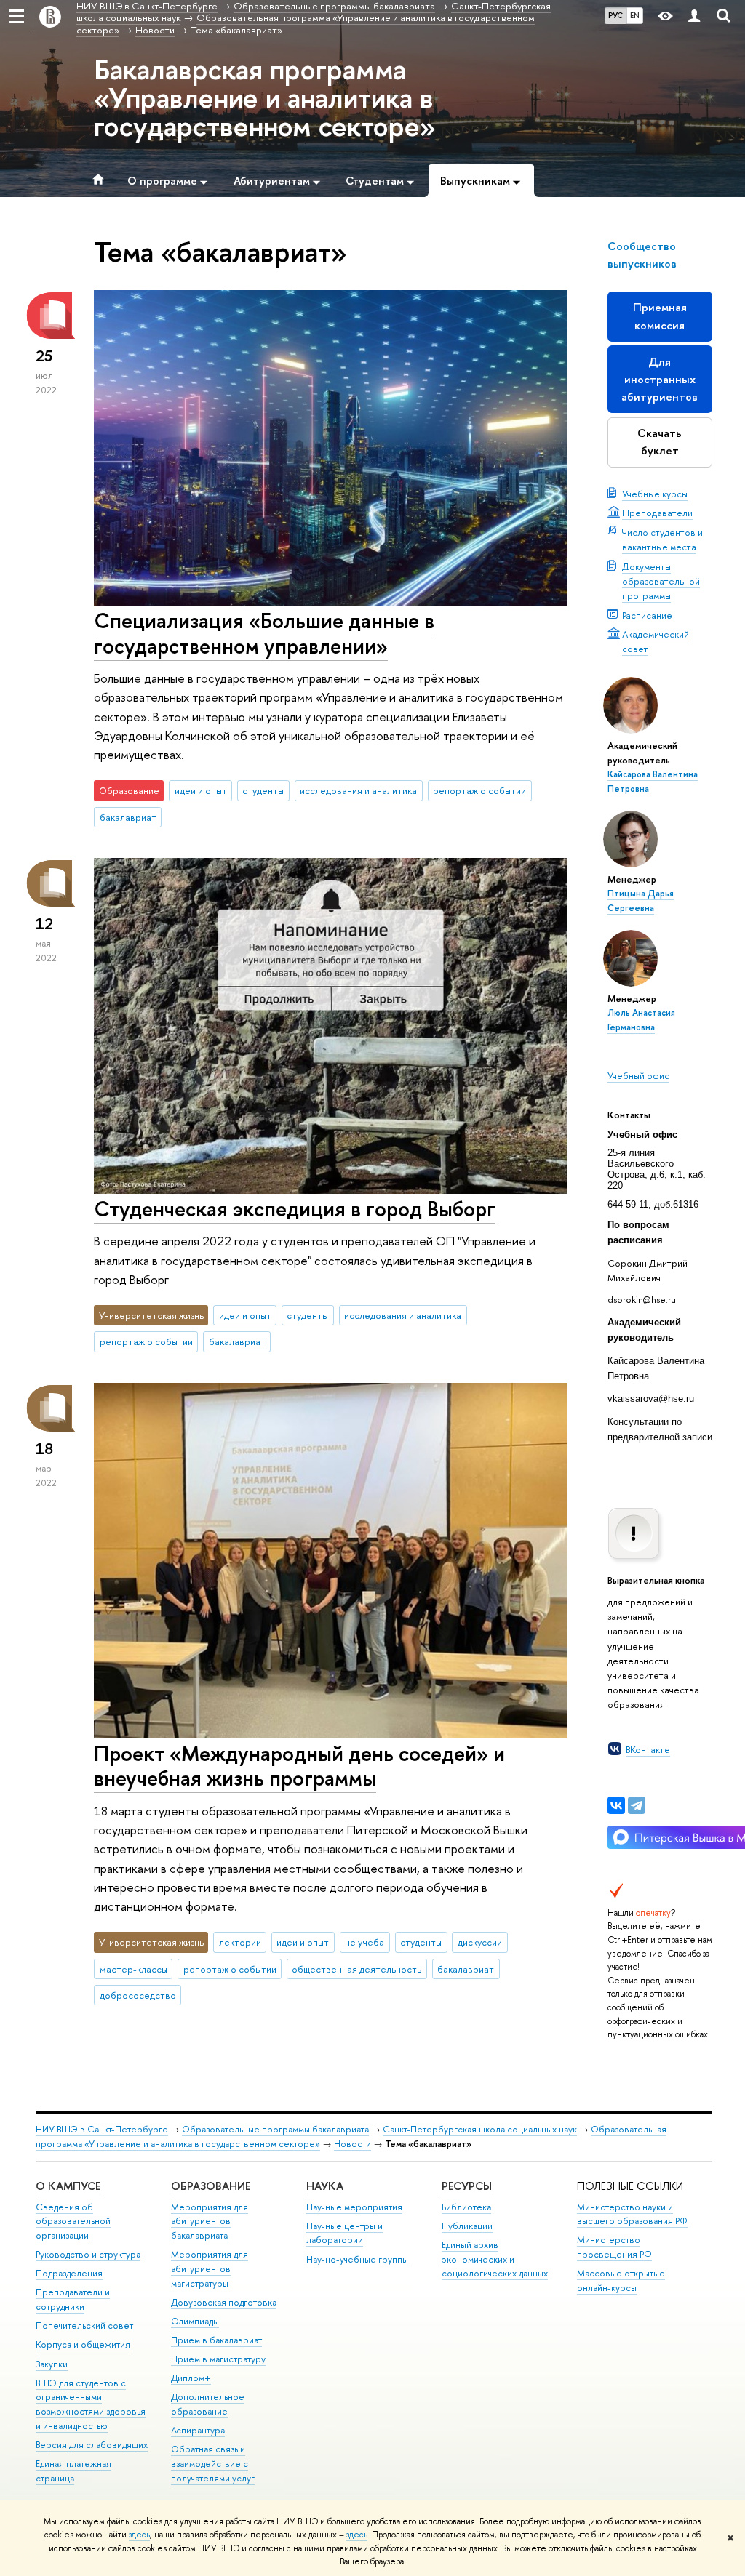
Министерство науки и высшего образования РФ (632, 2214)
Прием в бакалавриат (216, 2340)
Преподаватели (657, 513)
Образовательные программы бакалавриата (275, 2129)
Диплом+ (191, 2378)
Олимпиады (195, 2321)
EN (635, 15)
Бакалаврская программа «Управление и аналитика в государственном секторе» (265, 97)
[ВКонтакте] (616, 1805)
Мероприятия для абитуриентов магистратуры (210, 2269)
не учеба (364, 1942)
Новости (352, 2144)
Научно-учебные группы (357, 2259)
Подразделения (69, 2273)
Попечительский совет (84, 2326)
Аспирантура (198, 2430)
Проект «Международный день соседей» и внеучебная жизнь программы (299, 1766)
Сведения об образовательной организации (73, 2222)
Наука (325, 2186)
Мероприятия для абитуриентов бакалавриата (210, 2222)
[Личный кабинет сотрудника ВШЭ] (694, 16)
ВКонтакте (648, 1749)
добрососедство (138, 1995)
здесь (139, 2535)
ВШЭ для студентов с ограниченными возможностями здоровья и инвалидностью (91, 2404)
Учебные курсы (655, 494)
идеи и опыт (201, 790)
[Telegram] (637, 1805)
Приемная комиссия (660, 316)
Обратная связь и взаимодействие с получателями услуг (213, 2464)
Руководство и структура (88, 2254)
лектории (240, 1942)
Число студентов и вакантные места (662, 539)
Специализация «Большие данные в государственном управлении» (264, 633)
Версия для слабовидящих (92, 2445)
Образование (211, 2186)
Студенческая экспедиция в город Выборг (295, 1209)
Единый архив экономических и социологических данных (495, 2259)
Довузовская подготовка (224, 2302)
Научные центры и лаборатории (344, 2233)
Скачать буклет (660, 442)
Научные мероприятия (354, 2207)
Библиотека (466, 2207)
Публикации (467, 2226)
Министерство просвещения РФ (614, 2247)
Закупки (52, 2364)
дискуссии (480, 1942)
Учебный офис (638, 1075)
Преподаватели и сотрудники (73, 2299)
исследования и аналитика (358, 790)
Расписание (647, 615)
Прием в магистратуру (218, 2359)
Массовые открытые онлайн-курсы (621, 2280)
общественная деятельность (356, 1969)
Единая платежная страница (73, 2471)
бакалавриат (128, 817)
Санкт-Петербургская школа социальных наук (480, 2129)
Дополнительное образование (208, 2404)
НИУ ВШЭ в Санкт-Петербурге (102, 2129)
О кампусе (68, 2186)
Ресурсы (467, 2186)
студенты (263, 790)
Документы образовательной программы (661, 581)
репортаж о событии (479, 790)
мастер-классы (134, 1969)
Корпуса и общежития (83, 2344)
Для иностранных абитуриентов (660, 379)
